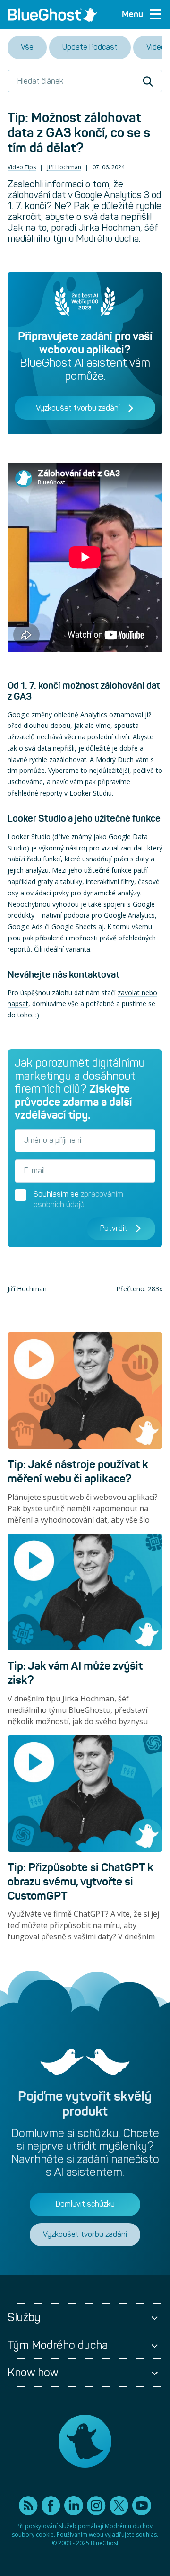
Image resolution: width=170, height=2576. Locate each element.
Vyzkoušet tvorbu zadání (78, 408)
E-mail (34, 1170)
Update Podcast (90, 47)
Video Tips (22, 167)
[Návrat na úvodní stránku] (52, 15)
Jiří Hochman (64, 167)
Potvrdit (114, 1228)
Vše (27, 47)
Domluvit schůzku (85, 2204)
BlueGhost (105, 2543)
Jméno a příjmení (53, 1140)
